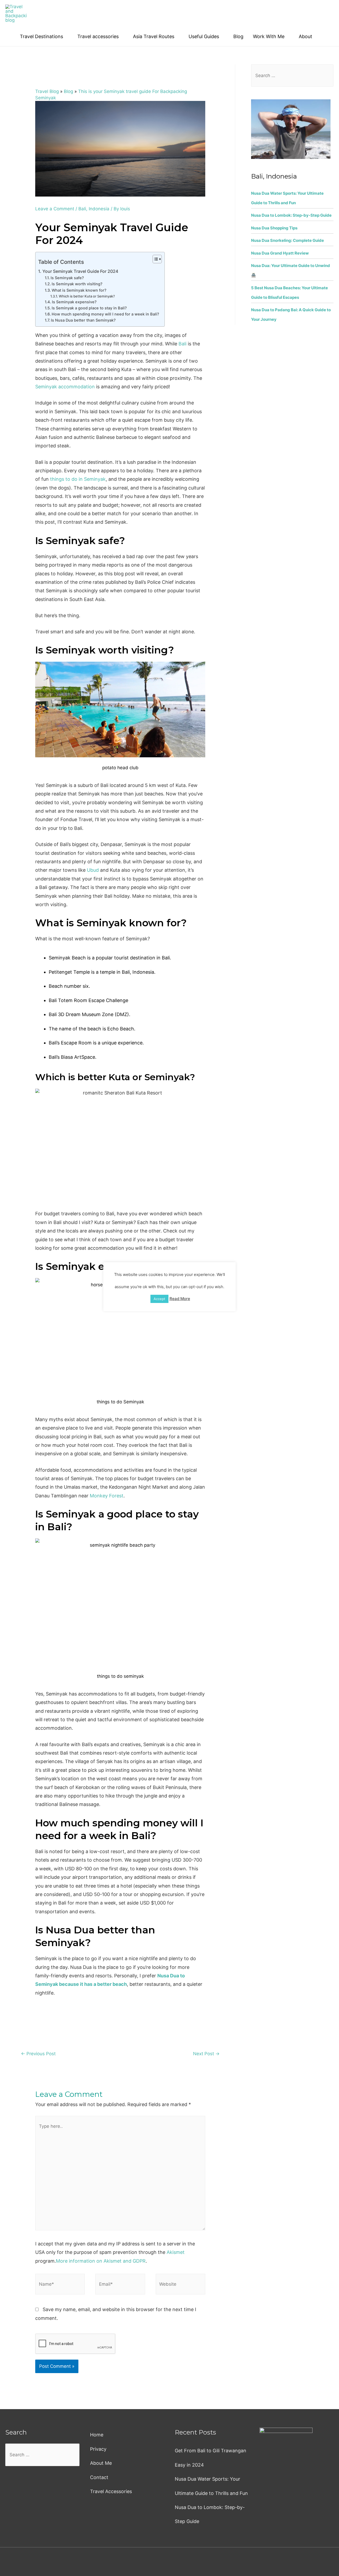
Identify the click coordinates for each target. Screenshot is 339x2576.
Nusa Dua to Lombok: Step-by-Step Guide (291, 215)
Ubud (93, 870)
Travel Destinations (41, 36)
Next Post (206, 2054)
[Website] (180, 2285)
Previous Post (38, 2054)
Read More (180, 1299)
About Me (101, 2463)
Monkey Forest (107, 1496)
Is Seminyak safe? (67, 278)
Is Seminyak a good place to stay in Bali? (89, 308)
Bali (82, 209)
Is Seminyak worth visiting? (77, 284)
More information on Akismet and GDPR (101, 2261)
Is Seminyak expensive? (74, 302)
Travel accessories (98, 36)
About (305, 36)
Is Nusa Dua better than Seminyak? (83, 320)
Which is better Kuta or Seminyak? (87, 296)
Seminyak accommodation (65, 387)
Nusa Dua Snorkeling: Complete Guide (287, 240)
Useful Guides (204, 36)
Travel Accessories (111, 2491)
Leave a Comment (55, 209)
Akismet (176, 2252)
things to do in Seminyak (78, 479)
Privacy (98, 2449)
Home (97, 2435)
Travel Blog (47, 91)
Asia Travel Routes (154, 36)
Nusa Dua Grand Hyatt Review (280, 253)
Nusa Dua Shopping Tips (274, 228)
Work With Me (269, 36)
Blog (238, 36)
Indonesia (99, 209)
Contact (99, 2477)
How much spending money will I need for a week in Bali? (105, 314)
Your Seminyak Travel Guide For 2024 (80, 271)
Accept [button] (159, 1299)
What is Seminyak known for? (79, 290)
